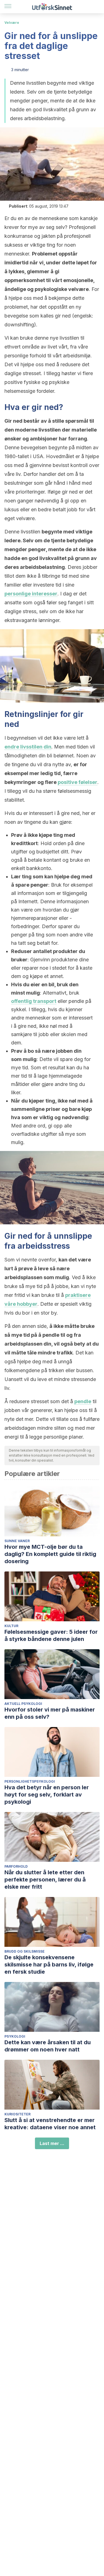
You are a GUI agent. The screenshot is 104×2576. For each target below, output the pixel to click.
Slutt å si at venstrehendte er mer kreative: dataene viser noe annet (50, 2124)
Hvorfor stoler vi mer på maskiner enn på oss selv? (50, 1713)
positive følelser (78, 782)
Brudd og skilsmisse (25, 1951)
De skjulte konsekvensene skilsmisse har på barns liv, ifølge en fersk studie (49, 1965)
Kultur (11, 1626)
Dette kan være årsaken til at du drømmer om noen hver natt (48, 2046)
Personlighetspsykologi (30, 1781)
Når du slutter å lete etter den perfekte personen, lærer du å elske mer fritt (45, 1880)
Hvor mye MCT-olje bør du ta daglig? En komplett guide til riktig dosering (50, 1554)
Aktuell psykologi (23, 1704)
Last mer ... (52, 2143)
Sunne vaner (17, 1541)
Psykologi (15, 2036)
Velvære (12, 23)
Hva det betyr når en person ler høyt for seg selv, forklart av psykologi (47, 1795)
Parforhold (16, 1866)
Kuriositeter (17, 2114)
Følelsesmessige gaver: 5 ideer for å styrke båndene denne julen (51, 1635)
